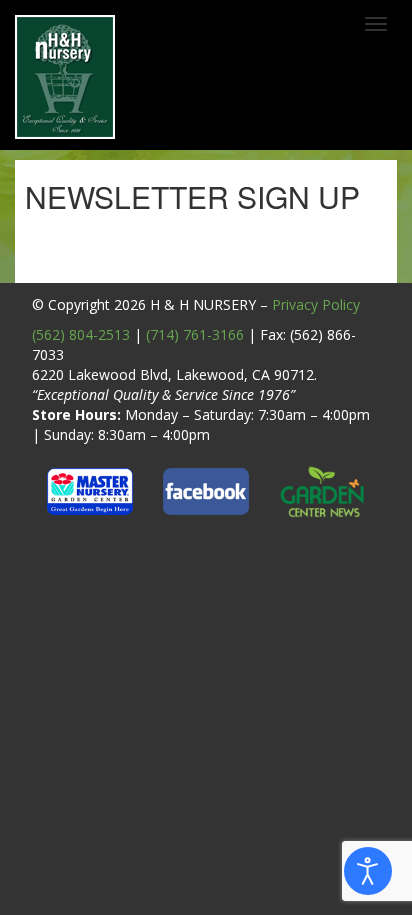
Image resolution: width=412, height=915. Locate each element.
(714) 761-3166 (195, 334)
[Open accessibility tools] (368, 871)
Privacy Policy (316, 304)
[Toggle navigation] (376, 24)
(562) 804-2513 (81, 334)
